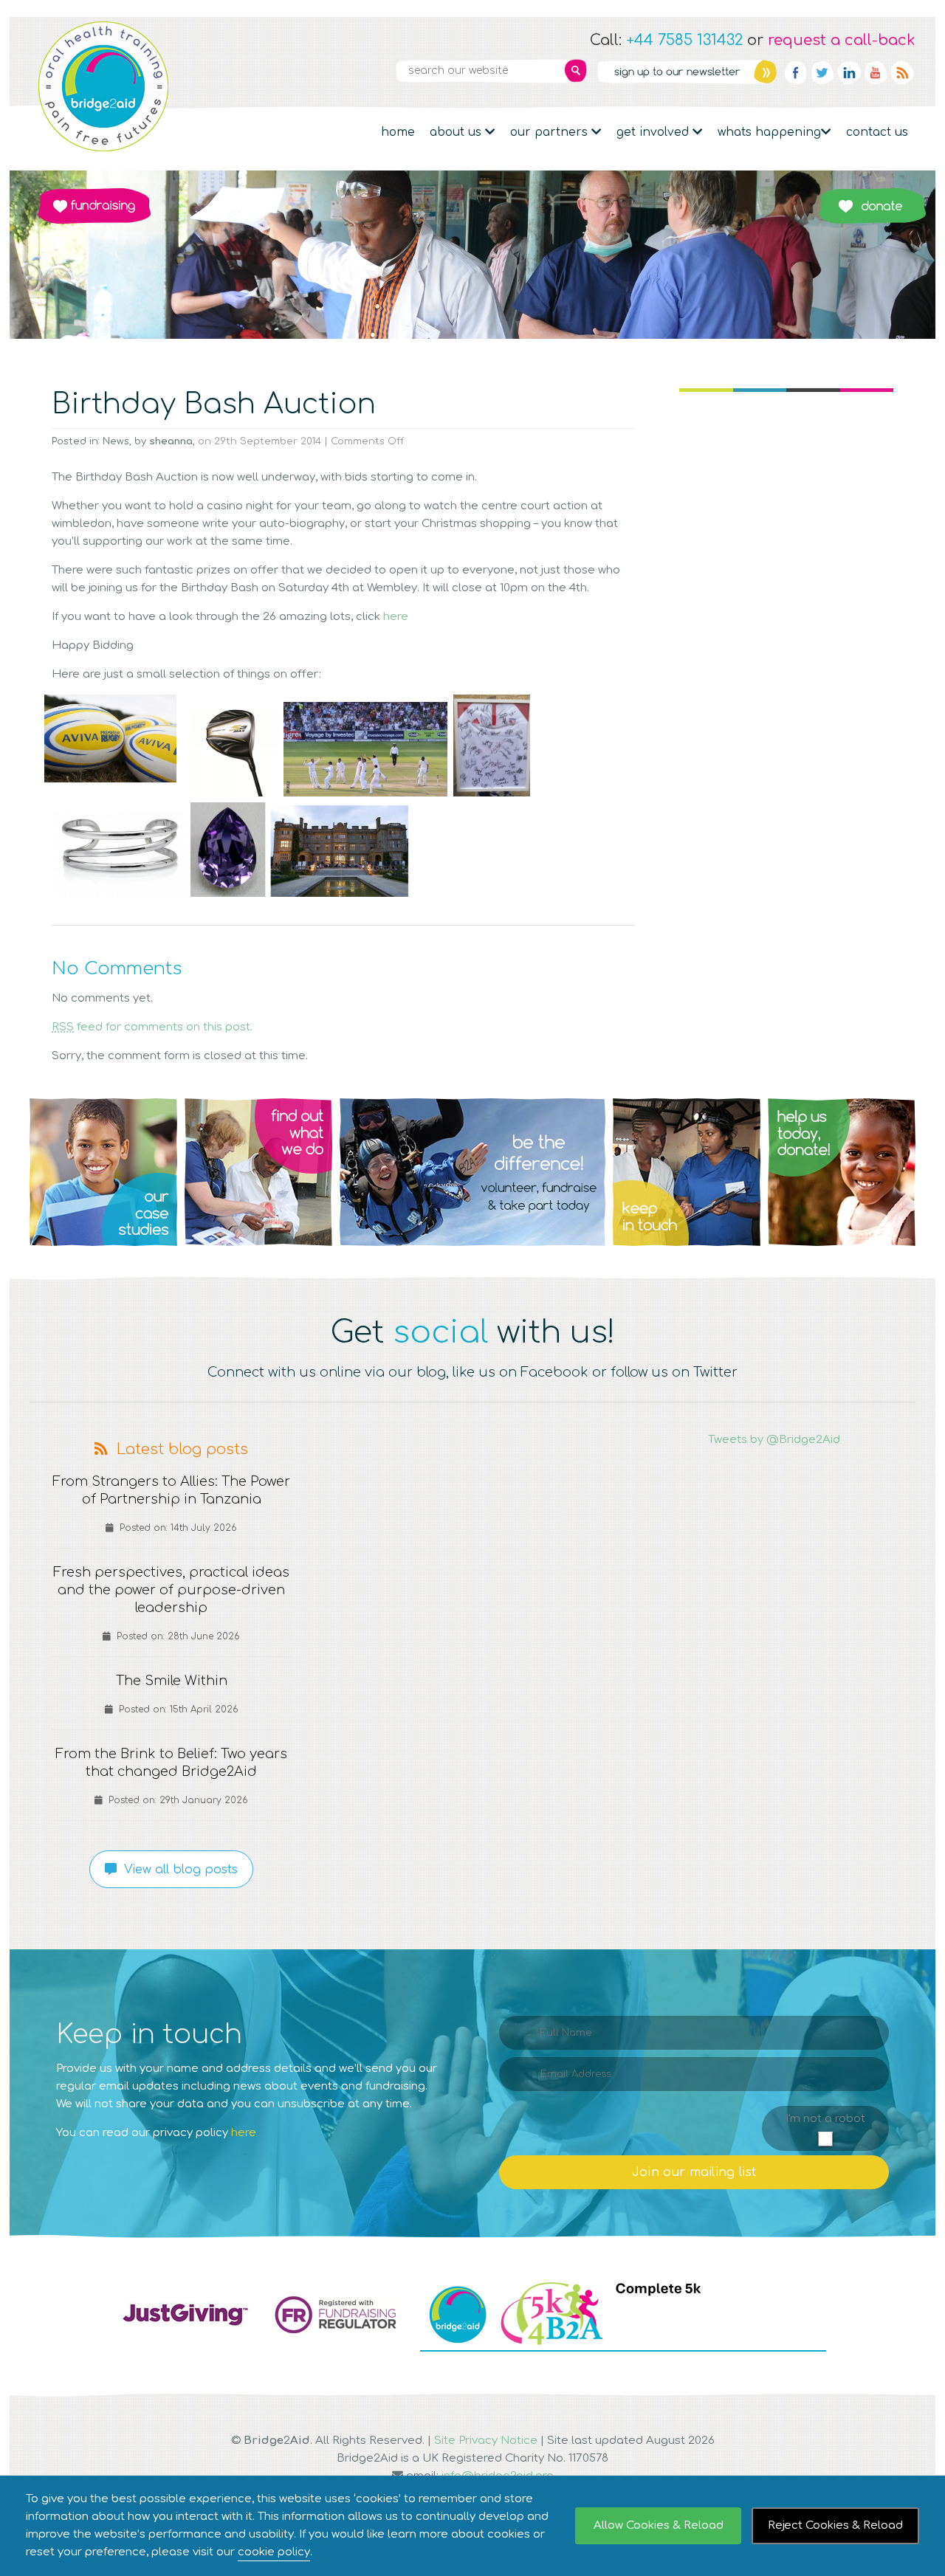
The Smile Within (172, 1681)
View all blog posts (177, 1870)
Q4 (687, 1172)
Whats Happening (769, 132)
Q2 (258, 1172)
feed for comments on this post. (152, 1027)
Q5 (842, 1172)
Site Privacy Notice (486, 2441)
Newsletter (687, 72)
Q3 (472, 1172)
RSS (902, 72)
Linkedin (849, 72)
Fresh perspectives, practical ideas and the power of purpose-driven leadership (171, 1590)
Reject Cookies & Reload (835, 2525)
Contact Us (877, 132)
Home (398, 132)
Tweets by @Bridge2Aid (774, 1440)
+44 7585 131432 (684, 40)
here (396, 617)
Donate (872, 206)
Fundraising (94, 206)
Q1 (103, 1172)
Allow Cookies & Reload (659, 2525)
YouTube (876, 72)
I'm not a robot (825, 2119)
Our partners (551, 132)
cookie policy (274, 2552)
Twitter (822, 72)
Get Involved (654, 132)
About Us (457, 132)
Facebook (796, 72)
